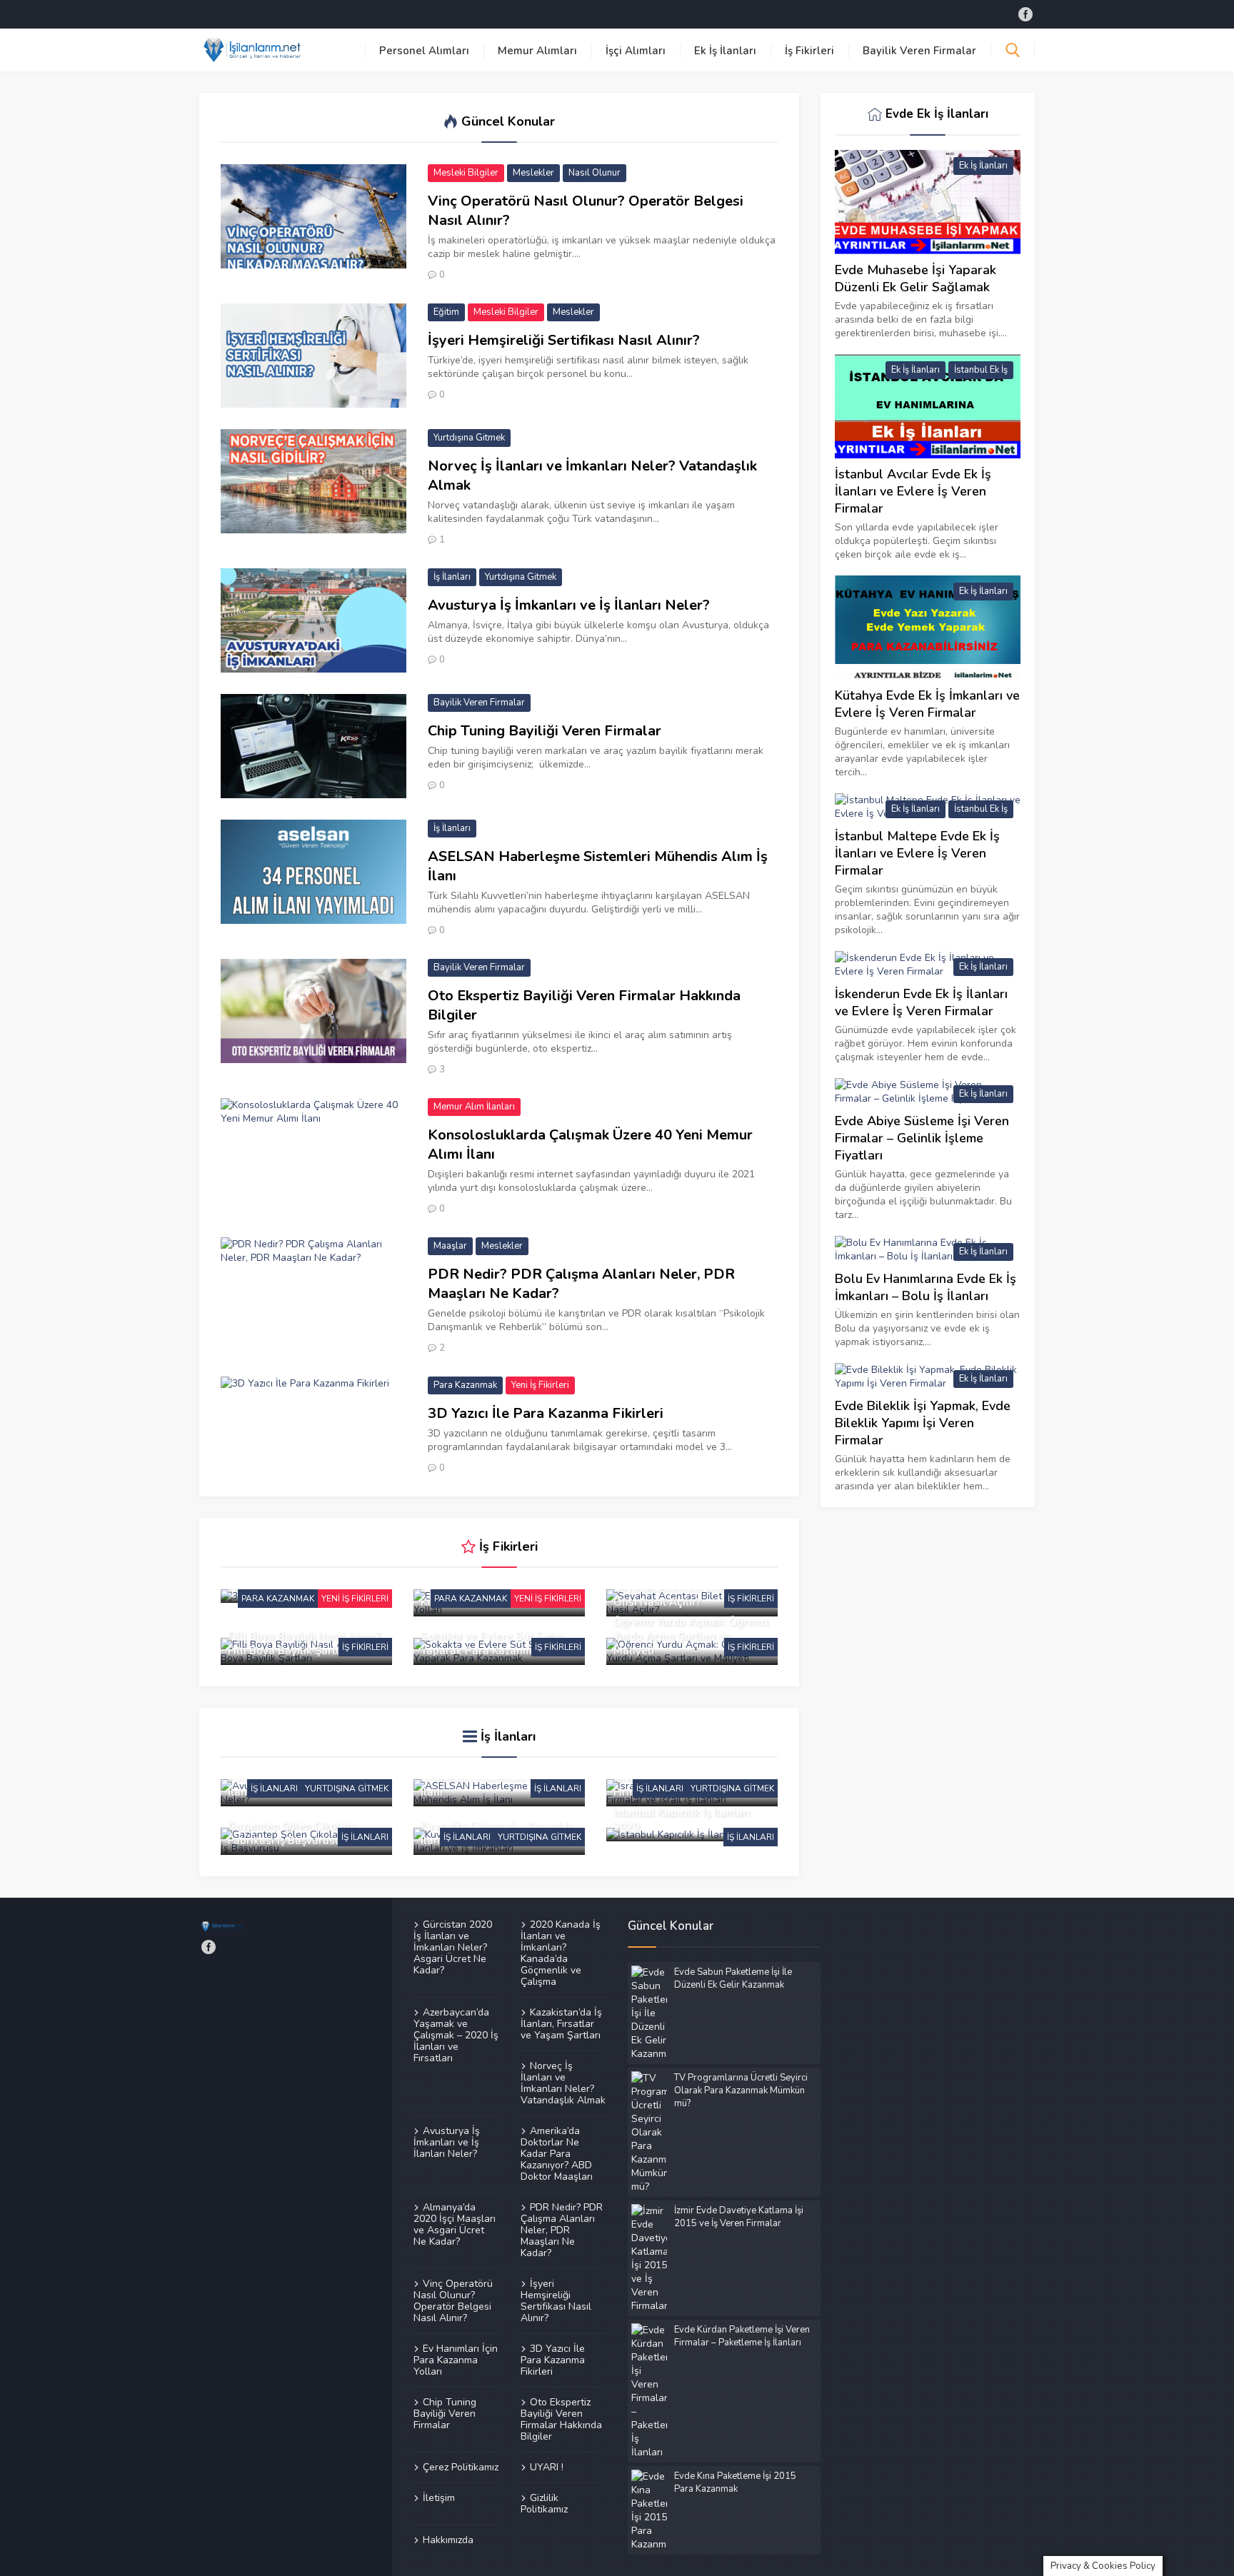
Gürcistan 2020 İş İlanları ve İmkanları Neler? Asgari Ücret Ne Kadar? (453, 1948)
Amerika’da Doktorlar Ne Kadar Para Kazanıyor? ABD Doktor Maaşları (557, 2153)
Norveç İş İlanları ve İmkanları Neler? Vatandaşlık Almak (592, 476)
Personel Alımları (424, 51)
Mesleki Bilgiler (466, 173)
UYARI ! (547, 2467)
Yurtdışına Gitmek (469, 438)
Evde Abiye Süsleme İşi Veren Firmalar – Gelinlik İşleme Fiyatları (922, 1138)
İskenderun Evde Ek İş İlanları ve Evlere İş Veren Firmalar (921, 1002)
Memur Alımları (537, 51)
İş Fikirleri (809, 51)
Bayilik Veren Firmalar (919, 51)
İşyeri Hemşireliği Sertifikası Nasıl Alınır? (564, 340)
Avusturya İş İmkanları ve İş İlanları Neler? (569, 605)
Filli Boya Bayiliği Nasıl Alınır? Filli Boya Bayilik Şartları (304, 1644)
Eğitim (446, 312)
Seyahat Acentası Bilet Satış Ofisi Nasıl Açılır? (685, 1595)
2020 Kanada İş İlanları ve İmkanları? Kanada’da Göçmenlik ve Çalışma (561, 1953)
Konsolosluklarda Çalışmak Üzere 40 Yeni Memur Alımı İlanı (590, 1144)
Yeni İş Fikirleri (540, 1385)
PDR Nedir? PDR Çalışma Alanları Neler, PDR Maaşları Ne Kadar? (581, 1284)
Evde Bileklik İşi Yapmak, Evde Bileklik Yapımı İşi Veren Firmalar (923, 1423)
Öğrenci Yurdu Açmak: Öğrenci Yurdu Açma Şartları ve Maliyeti (691, 1636)
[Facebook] (1025, 14)
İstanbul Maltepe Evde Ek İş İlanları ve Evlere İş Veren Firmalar (917, 853)
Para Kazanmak (465, 1385)
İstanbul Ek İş (981, 370)
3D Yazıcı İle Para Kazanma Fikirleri (546, 1413)
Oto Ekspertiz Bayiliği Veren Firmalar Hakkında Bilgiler (584, 1005)
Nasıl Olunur (595, 173)
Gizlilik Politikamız (544, 2503)
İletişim (439, 2497)
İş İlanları (452, 577)
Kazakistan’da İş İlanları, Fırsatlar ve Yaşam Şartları (561, 2023)
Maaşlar (450, 1246)
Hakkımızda (448, 2540)
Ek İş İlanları (725, 51)
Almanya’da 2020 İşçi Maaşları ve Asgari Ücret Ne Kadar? (455, 2224)
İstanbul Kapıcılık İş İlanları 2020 (682, 1820)
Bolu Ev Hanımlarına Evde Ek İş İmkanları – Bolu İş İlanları (925, 1287)
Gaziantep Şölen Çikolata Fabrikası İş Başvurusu (292, 1833)
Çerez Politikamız (461, 2467)
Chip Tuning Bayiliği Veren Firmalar (545, 731)
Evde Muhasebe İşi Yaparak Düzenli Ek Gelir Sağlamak (916, 278)
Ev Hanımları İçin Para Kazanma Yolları (456, 2360)
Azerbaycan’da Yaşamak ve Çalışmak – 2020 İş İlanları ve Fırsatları (456, 2035)
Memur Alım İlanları (474, 1107)
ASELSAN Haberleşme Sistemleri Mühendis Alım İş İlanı (598, 866)
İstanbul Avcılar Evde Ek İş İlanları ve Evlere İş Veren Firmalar (913, 491)
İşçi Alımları (636, 51)
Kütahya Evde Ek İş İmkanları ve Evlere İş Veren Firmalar (927, 704)
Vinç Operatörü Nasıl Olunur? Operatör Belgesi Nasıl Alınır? (586, 211)
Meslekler (533, 173)
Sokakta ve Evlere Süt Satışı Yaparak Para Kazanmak (492, 1644)
